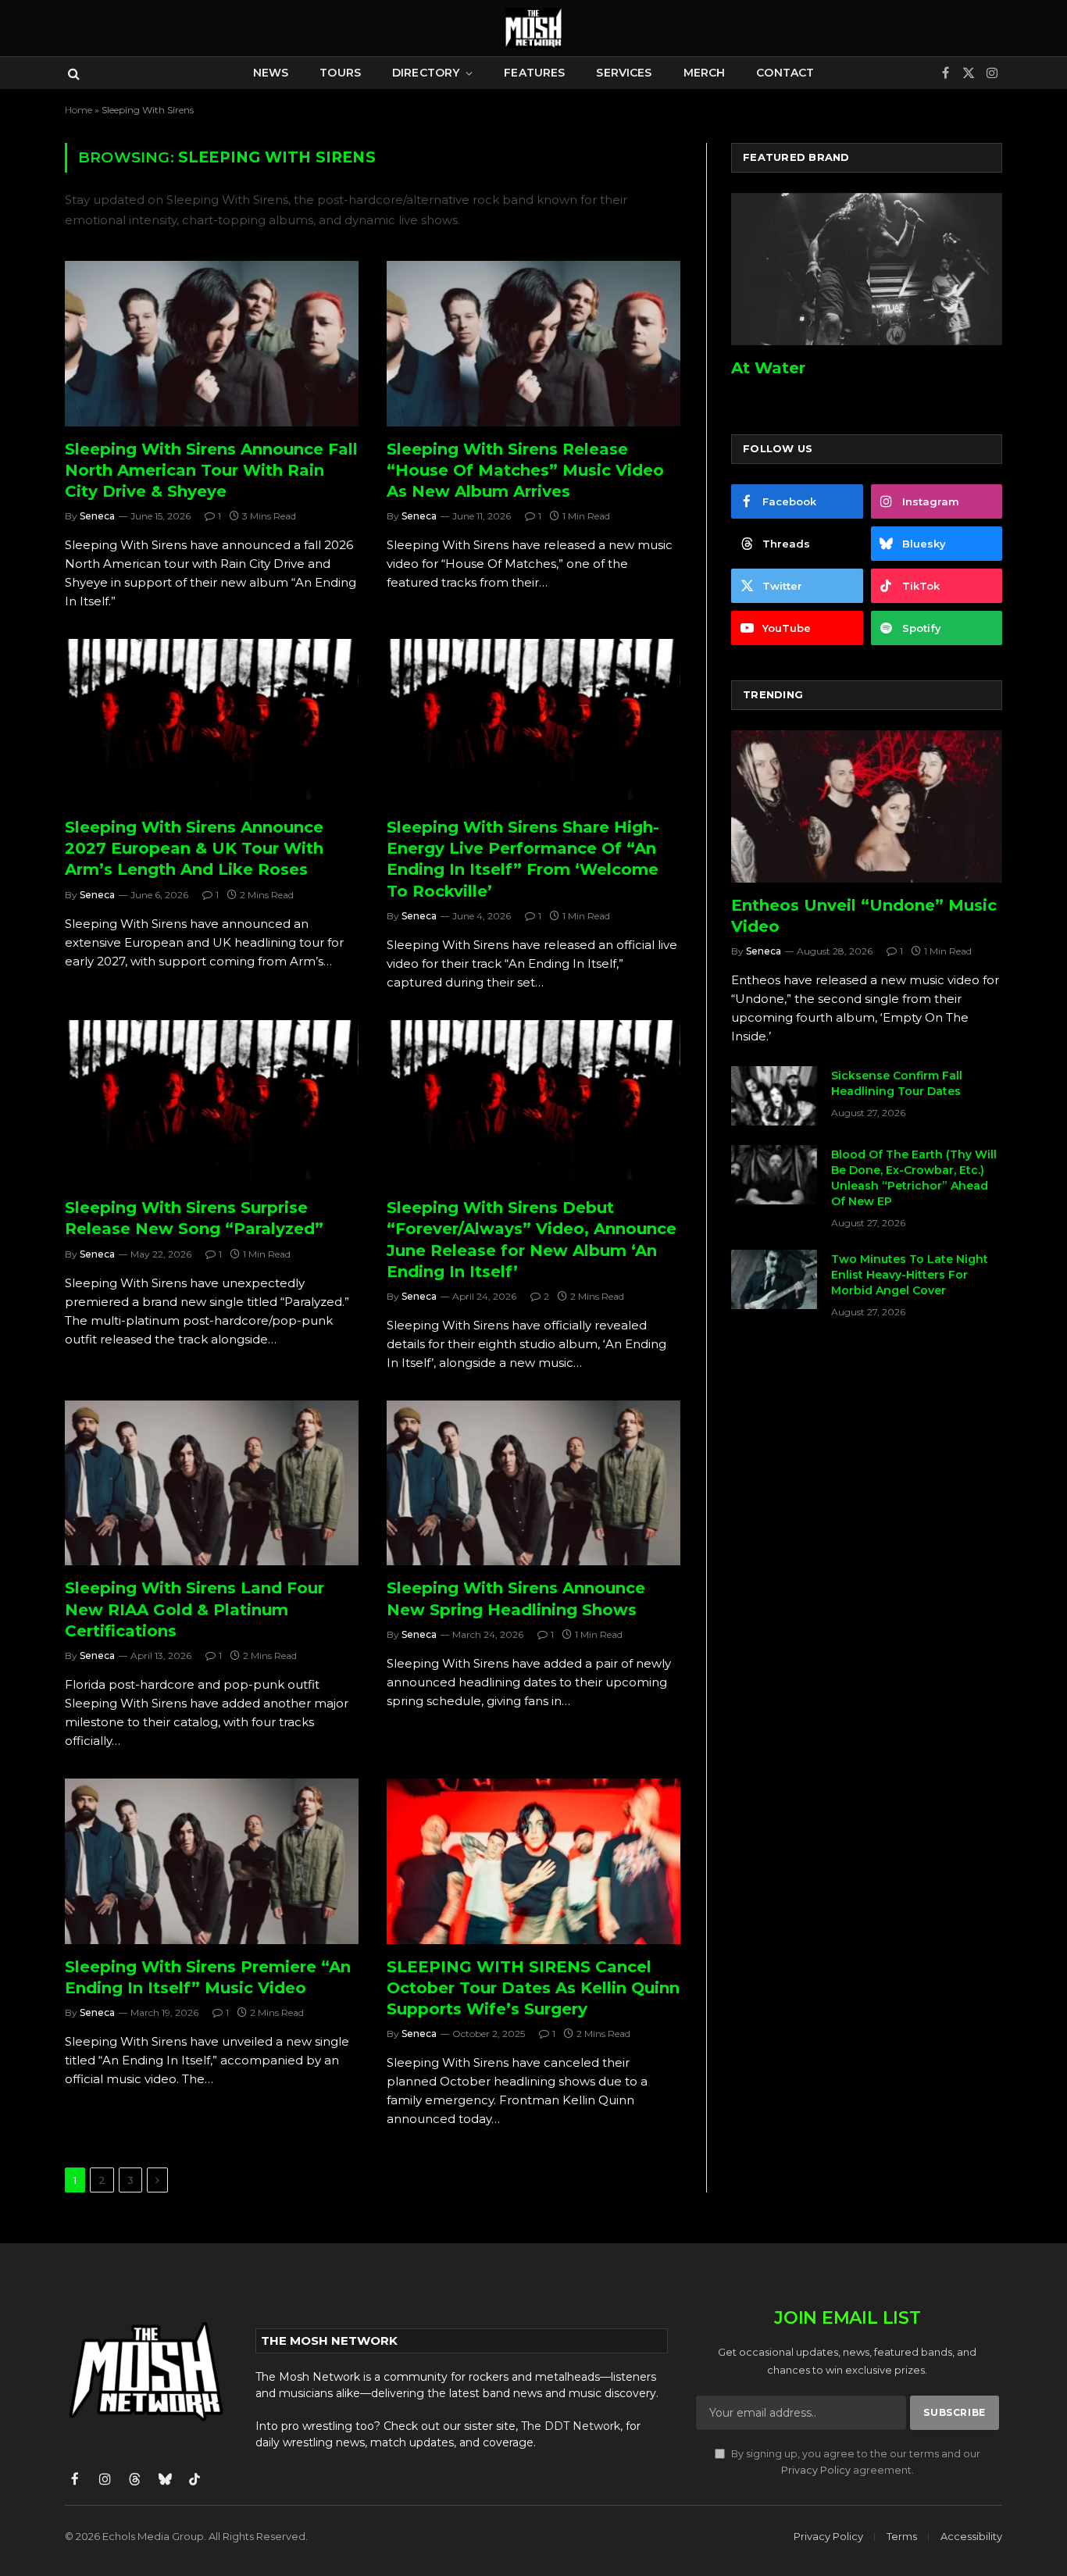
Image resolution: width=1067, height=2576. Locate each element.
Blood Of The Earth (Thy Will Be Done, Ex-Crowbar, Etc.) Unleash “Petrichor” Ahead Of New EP (914, 1178)
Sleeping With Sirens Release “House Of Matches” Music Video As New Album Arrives (525, 470)
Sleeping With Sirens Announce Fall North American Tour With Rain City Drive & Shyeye (211, 470)
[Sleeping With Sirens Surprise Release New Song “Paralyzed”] (212, 1103)
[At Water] (867, 269)
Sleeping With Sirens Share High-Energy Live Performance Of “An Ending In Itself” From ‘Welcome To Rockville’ (523, 859)
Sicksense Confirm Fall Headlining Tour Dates (897, 1083)
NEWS (271, 73)
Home (79, 110)
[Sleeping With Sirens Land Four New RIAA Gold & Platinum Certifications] (212, 1483)
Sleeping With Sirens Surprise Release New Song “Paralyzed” (194, 1218)
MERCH (705, 73)
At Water (768, 368)
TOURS (340, 73)
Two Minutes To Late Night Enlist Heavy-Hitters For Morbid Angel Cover (910, 1275)
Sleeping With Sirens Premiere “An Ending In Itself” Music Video (208, 1977)
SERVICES (624, 73)
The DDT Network (571, 2426)
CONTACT (785, 73)
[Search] (72, 73)
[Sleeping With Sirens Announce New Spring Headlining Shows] (533, 1483)
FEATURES (534, 73)
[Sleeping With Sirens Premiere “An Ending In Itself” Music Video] (212, 1861)
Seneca (97, 516)
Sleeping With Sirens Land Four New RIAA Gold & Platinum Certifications (194, 1609)
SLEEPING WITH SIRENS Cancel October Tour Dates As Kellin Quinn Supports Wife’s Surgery (533, 1988)
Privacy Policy (816, 2470)
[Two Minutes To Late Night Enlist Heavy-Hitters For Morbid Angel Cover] (774, 1279)
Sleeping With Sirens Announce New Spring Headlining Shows (516, 1598)
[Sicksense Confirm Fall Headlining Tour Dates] (774, 1096)
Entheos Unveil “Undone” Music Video (864, 916)
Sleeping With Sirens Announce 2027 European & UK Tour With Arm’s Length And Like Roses (194, 848)
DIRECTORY (426, 73)
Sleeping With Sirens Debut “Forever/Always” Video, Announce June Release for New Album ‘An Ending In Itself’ (532, 1240)
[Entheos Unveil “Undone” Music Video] (867, 806)
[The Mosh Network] (533, 28)
